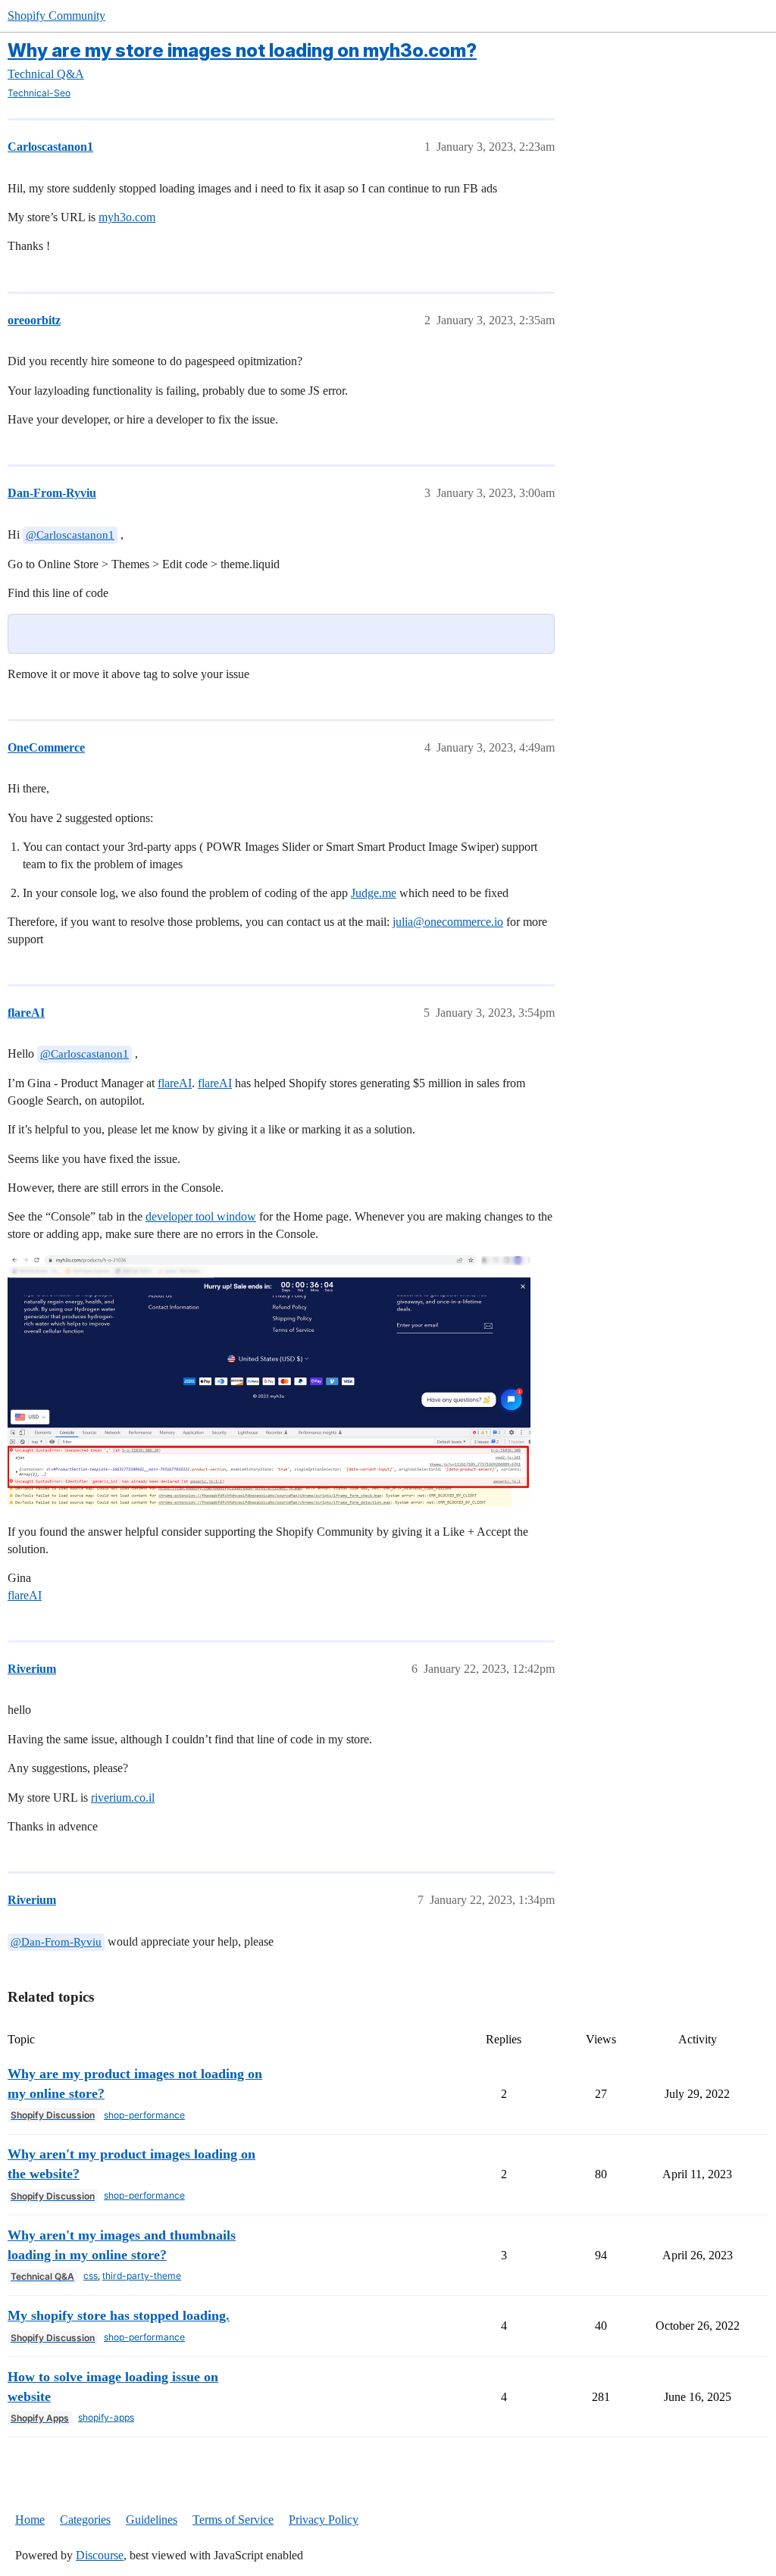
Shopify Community (56, 16)
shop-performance (144, 2115)
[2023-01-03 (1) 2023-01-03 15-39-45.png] (269, 1381)
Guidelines (152, 2520)
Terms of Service (233, 2520)
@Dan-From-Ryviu (56, 1942)
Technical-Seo (39, 93)
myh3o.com (127, 217)
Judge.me (374, 893)
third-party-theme (142, 2276)
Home (30, 2520)
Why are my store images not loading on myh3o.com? (242, 50)
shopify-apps (106, 2417)
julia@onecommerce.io (448, 922)
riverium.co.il (123, 1798)
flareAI (175, 1083)
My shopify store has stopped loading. (119, 2315)
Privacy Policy (324, 2520)
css (91, 2276)
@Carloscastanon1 (70, 535)
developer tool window (201, 1216)
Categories (85, 2520)
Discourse (100, 2555)
